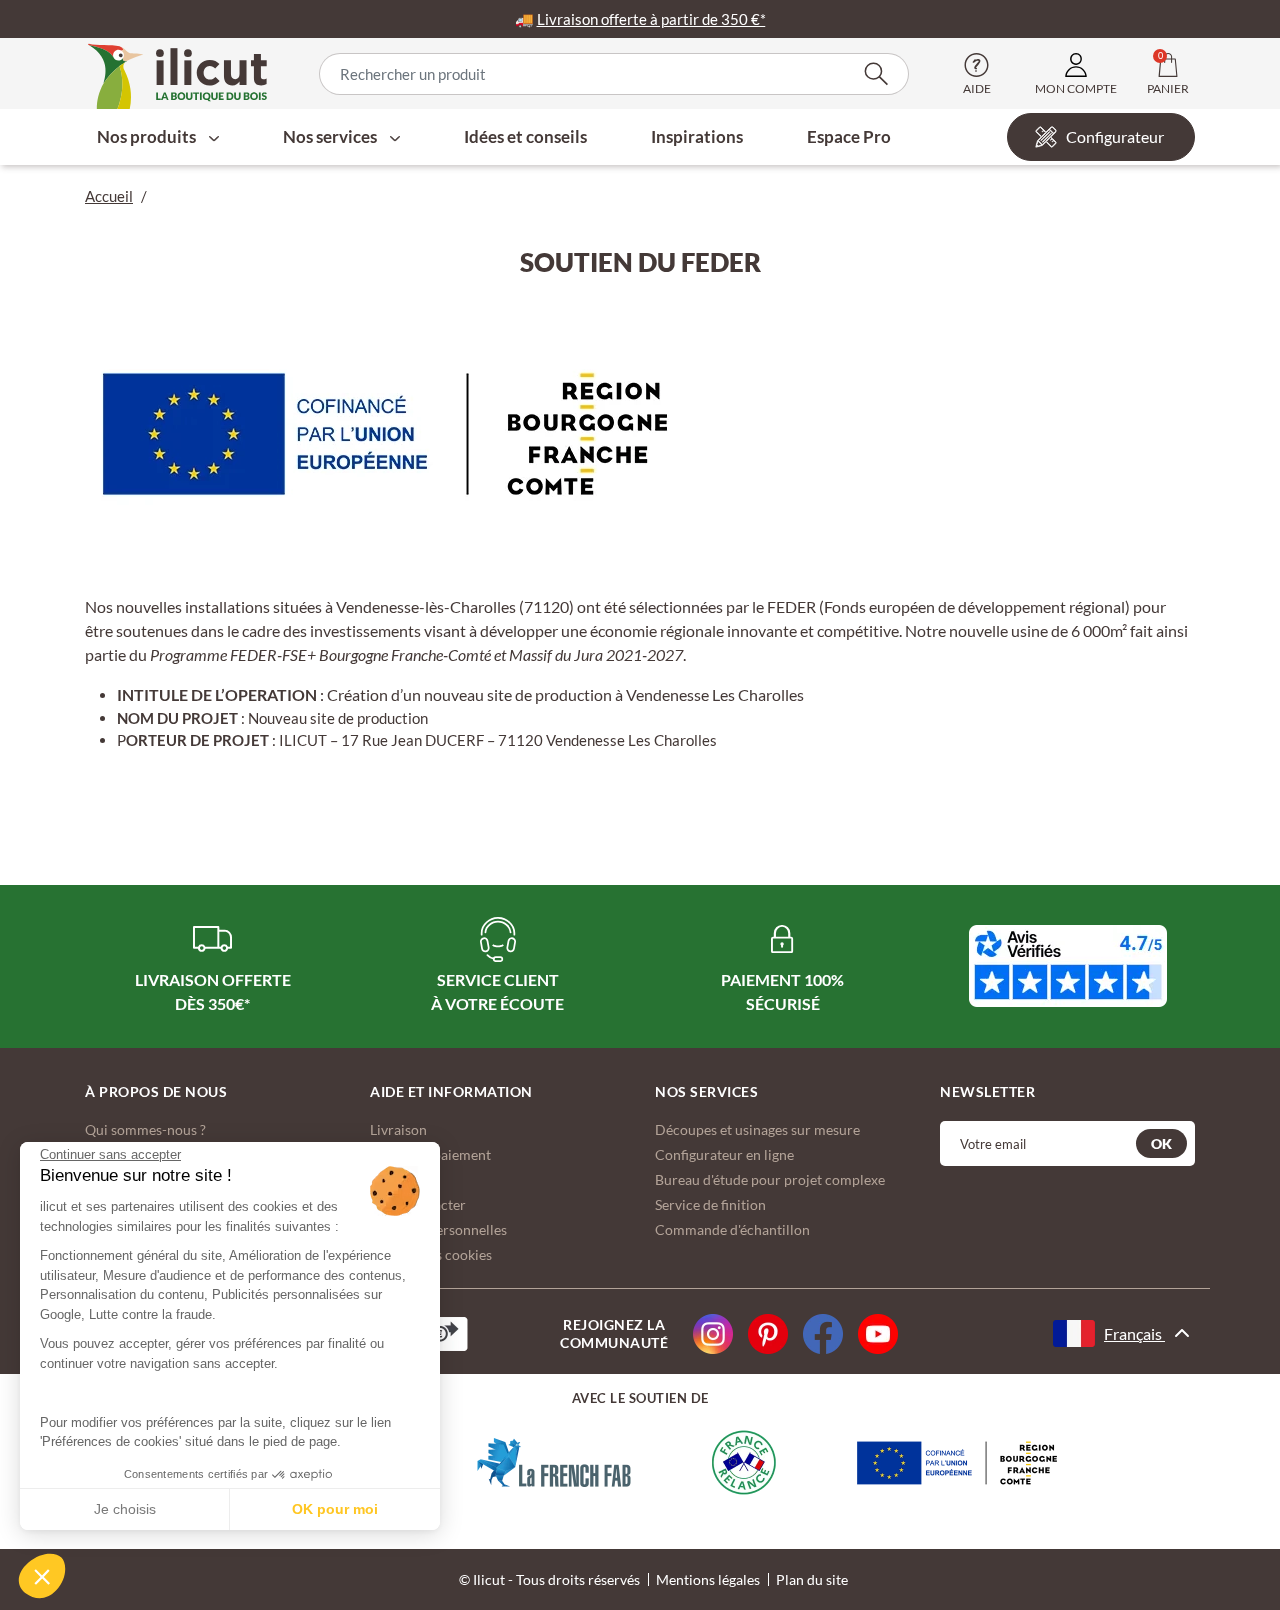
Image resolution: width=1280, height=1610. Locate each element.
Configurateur (1115, 136)
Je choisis (125, 1509)
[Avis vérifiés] (1068, 966)
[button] (42, 1576)
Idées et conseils (525, 136)
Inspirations (697, 136)
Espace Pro (849, 136)
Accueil (109, 196)
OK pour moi (335, 1509)
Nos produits (148, 136)
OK (1161, 1143)
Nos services (331, 136)
